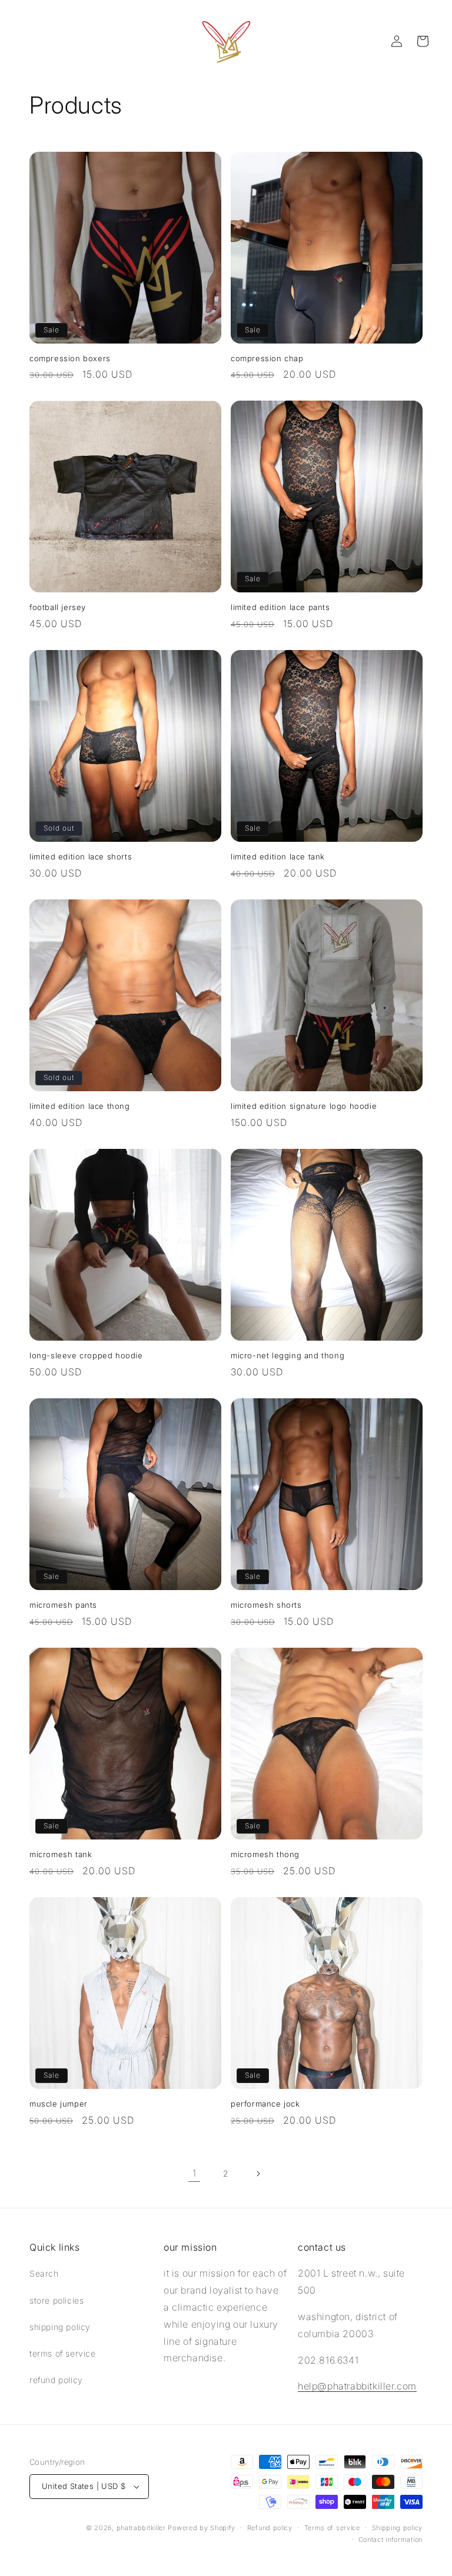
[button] (423, 41)
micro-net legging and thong (288, 1355)
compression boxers (70, 358)
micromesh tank (61, 1854)
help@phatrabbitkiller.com (357, 2386)
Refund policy (270, 2528)
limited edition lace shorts (81, 857)
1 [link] (195, 2173)
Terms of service (332, 2528)
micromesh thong (265, 1854)
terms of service (63, 2353)
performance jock (265, 2104)
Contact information (390, 2540)
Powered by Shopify (202, 2528)
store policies (56, 2300)
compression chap (267, 358)
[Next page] (258, 2174)
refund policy (56, 2380)
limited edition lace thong (80, 1106)
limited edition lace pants (280, 607)
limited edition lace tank (278, 857)
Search (44, 2273)
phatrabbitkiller (141, 2528)
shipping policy (60, 2327)
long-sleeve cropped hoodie (86, 1355)
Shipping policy (398, 2528)
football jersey (58, 607)
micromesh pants (63, 1605)
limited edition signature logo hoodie (304, 1106)
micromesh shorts (266, 1605)
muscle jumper (59, 2104)
